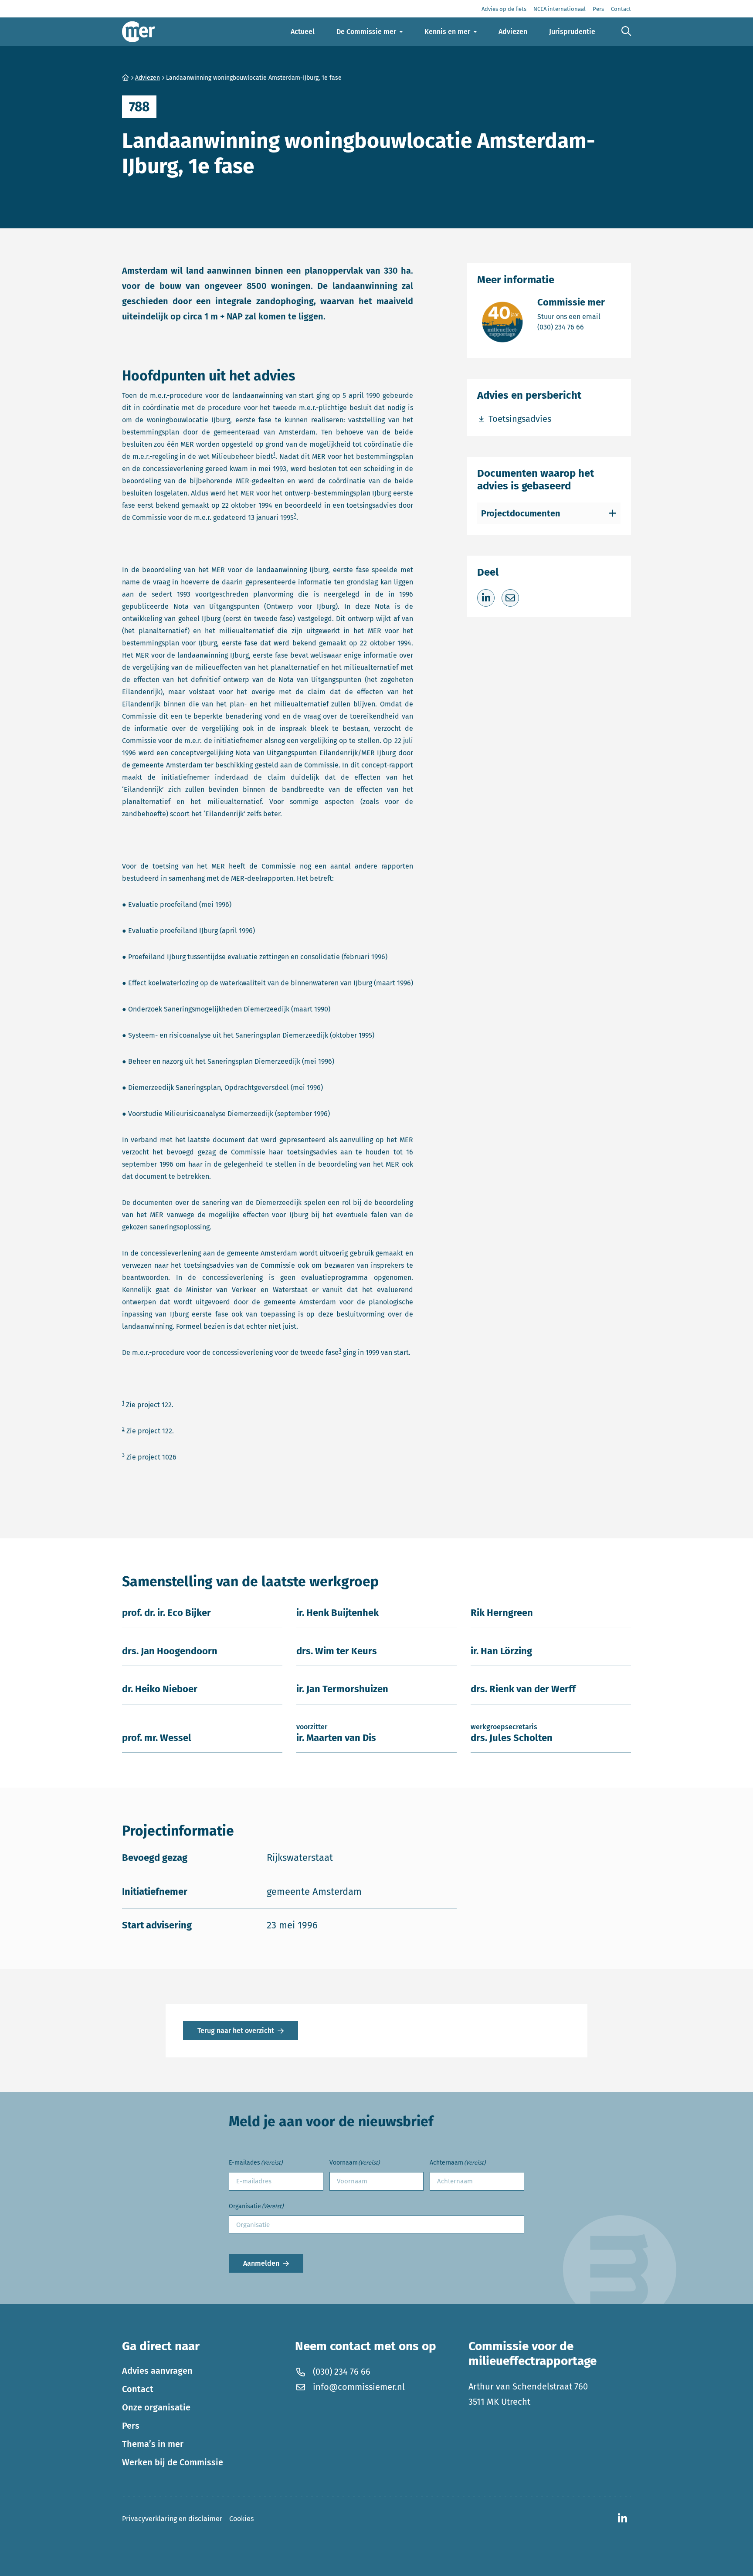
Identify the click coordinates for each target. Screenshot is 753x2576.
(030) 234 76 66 (571, 327)
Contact (138, 2389)
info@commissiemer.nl (359, 2387)
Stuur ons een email (571, 316)
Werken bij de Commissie (173, 2462)
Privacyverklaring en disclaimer (172, 2519)
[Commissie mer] (139, 32)
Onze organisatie (156, 2407)
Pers (131, 2426)
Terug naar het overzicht (236, 2031)
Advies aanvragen (157, 2371)
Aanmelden (261, 2263)
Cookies (241, 2519)
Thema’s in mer (153, 2444)
